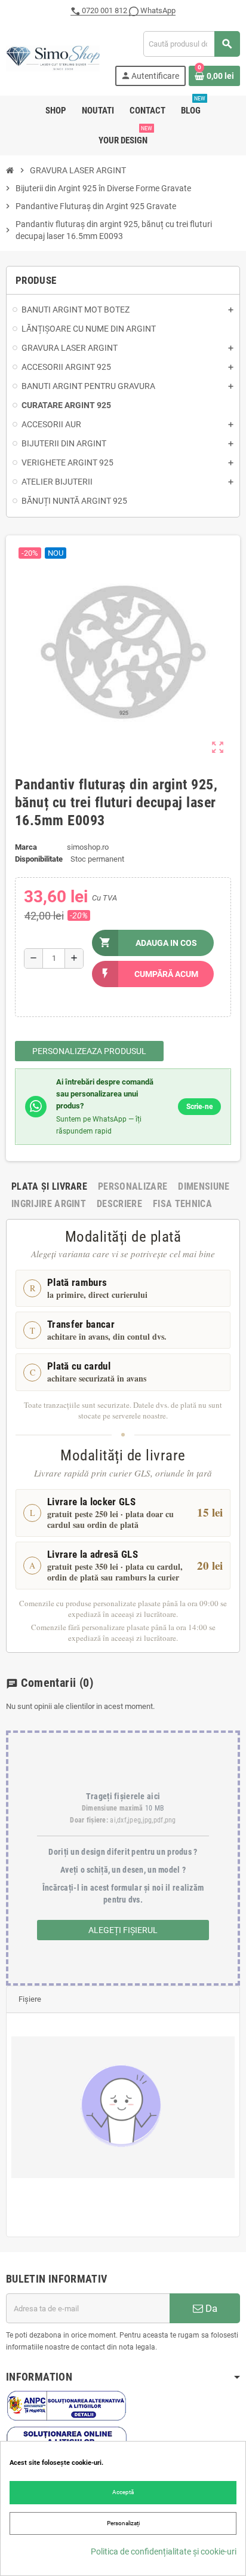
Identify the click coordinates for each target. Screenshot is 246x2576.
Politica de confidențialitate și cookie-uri (164, 2552)
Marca (26, 847)
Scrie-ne (199, 1107)
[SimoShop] (53, 58)
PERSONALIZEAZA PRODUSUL (89, 1051)
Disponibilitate (39, 859)
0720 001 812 (104, 10)
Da (210, 2308)
